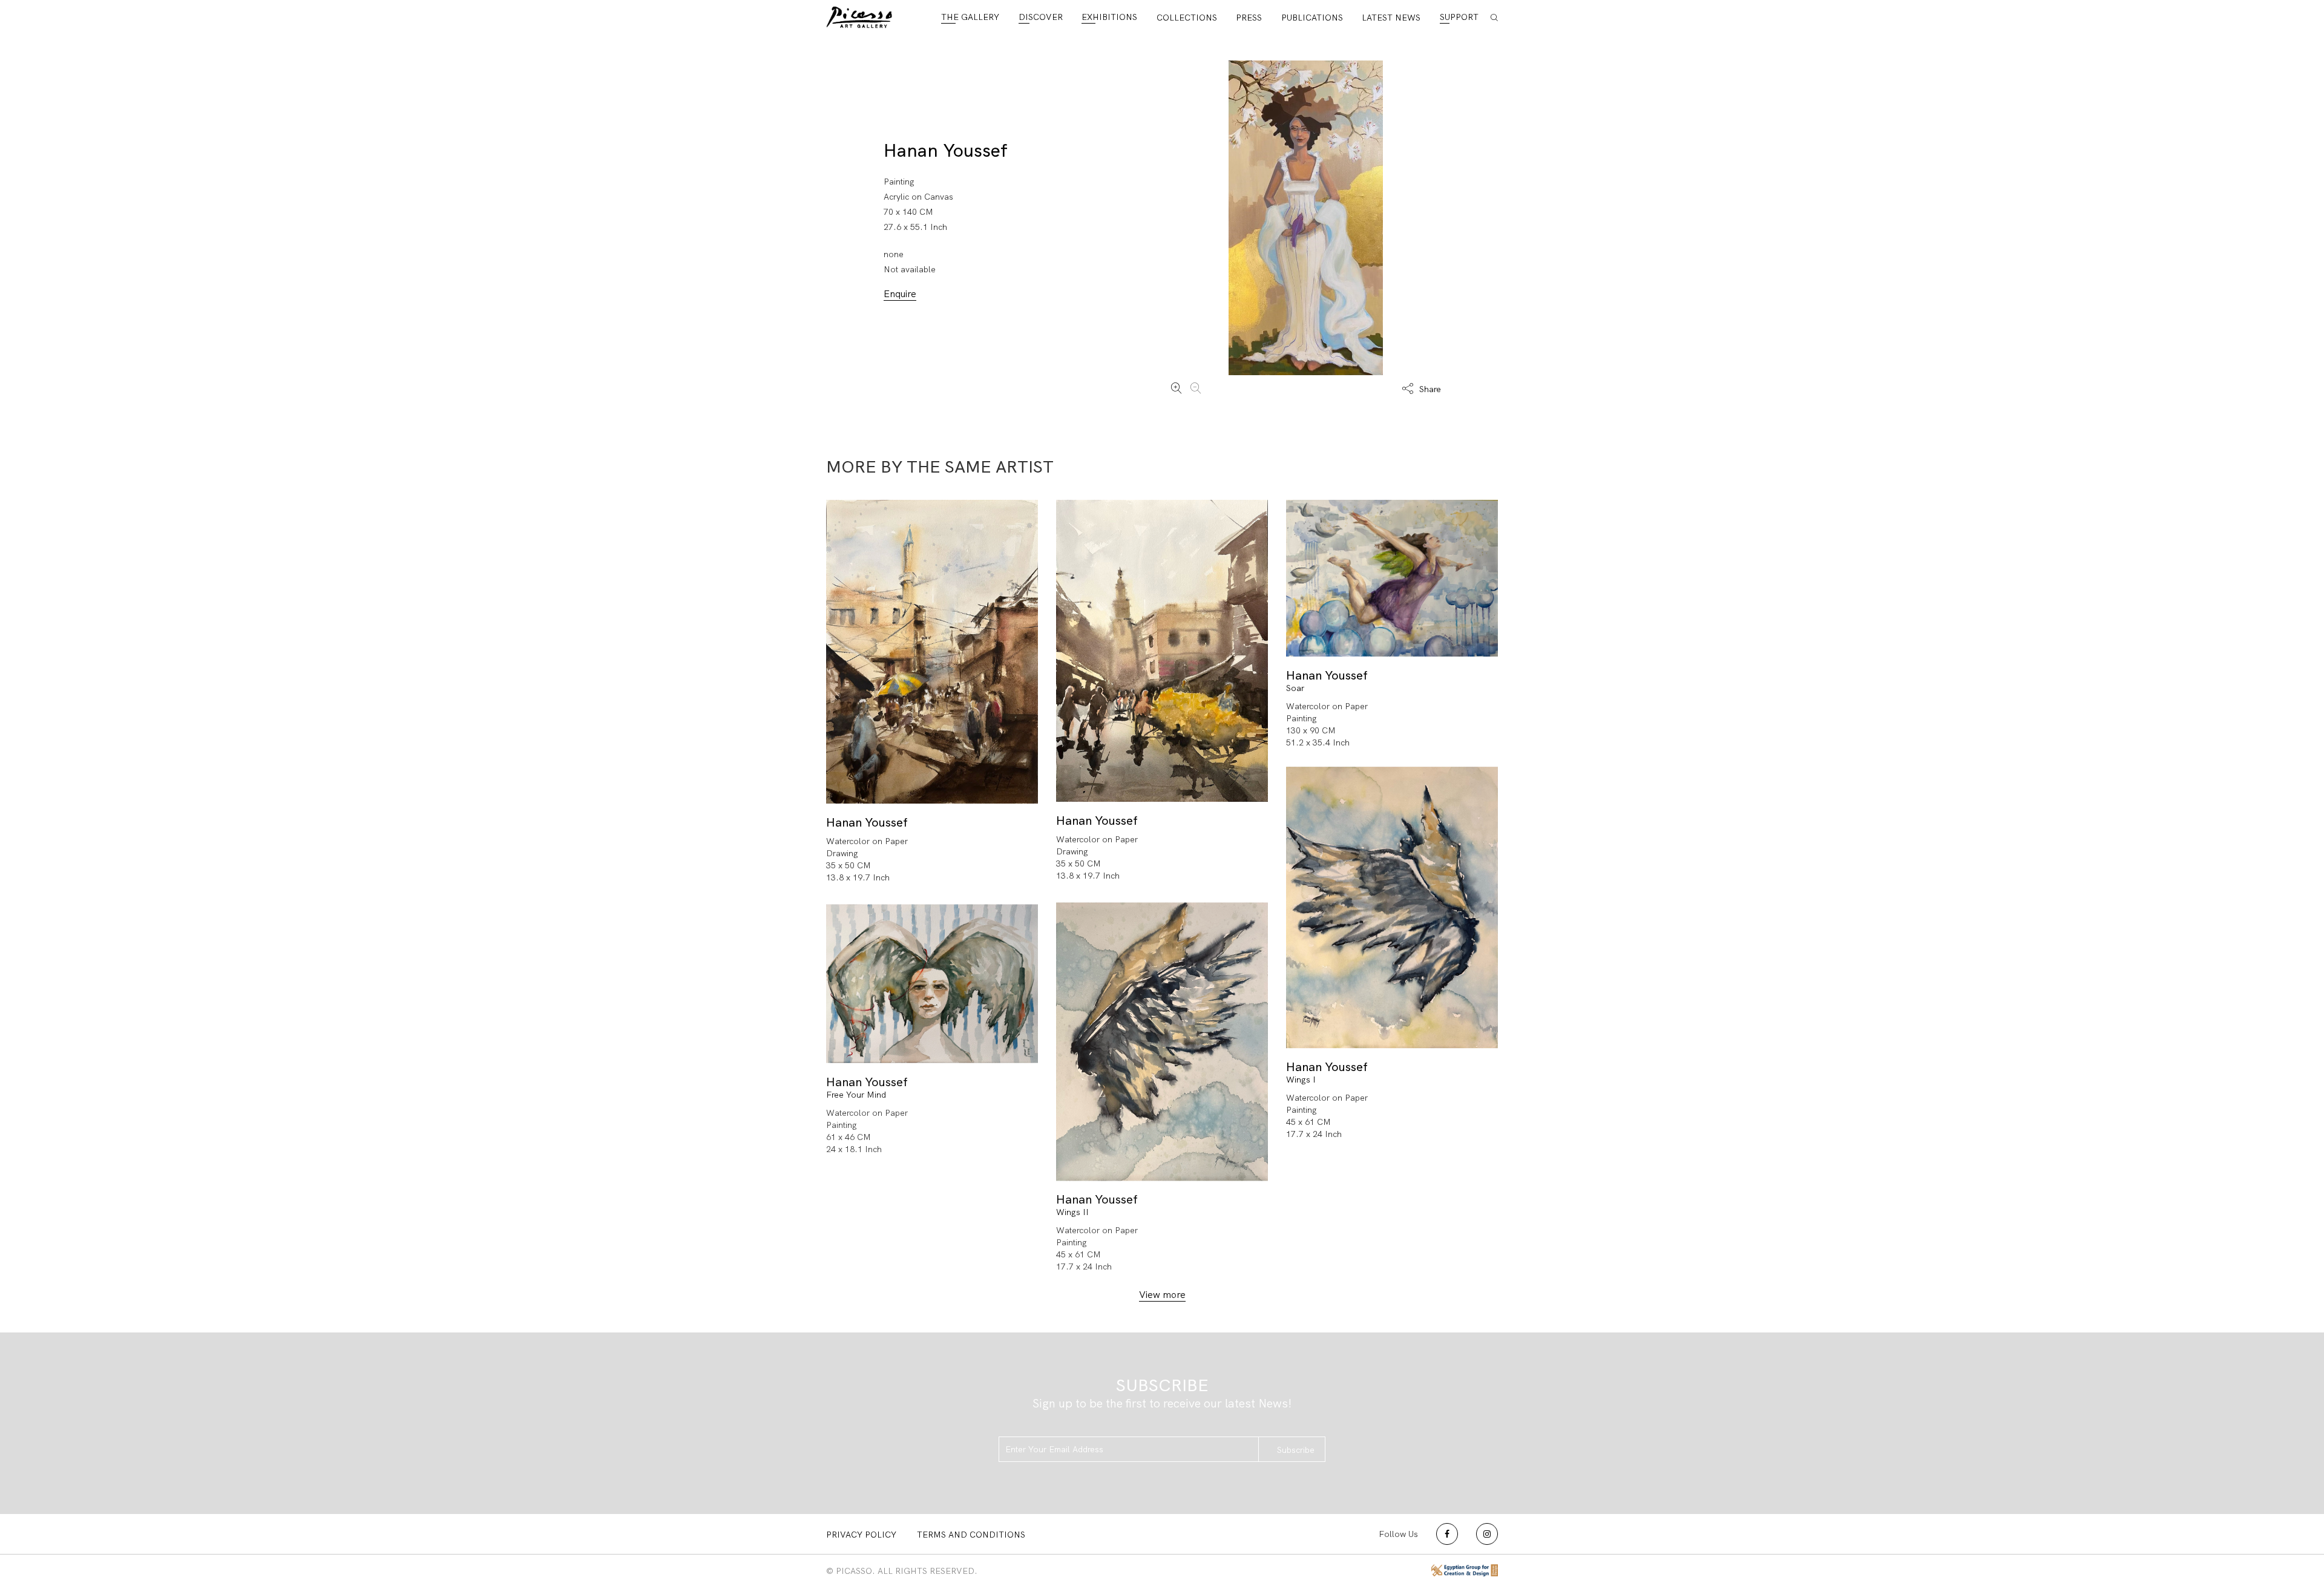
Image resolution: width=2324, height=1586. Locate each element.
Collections (1187, 18)
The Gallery (970, 17)
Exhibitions (1109, 17)
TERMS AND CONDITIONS (971, 1535)
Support (1459, 17)
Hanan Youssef (946, 150)
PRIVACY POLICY (861, 1535)
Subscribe (1296, 1450)
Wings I (1301, 1080)
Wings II (1072, 1212)
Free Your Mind (856, 1095)
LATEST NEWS (1391, 18)
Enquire (900, 294)
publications (1312, 18)
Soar (1295, 688)
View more (1162, 1295)
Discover (1041, 17)
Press (1249, 18)
